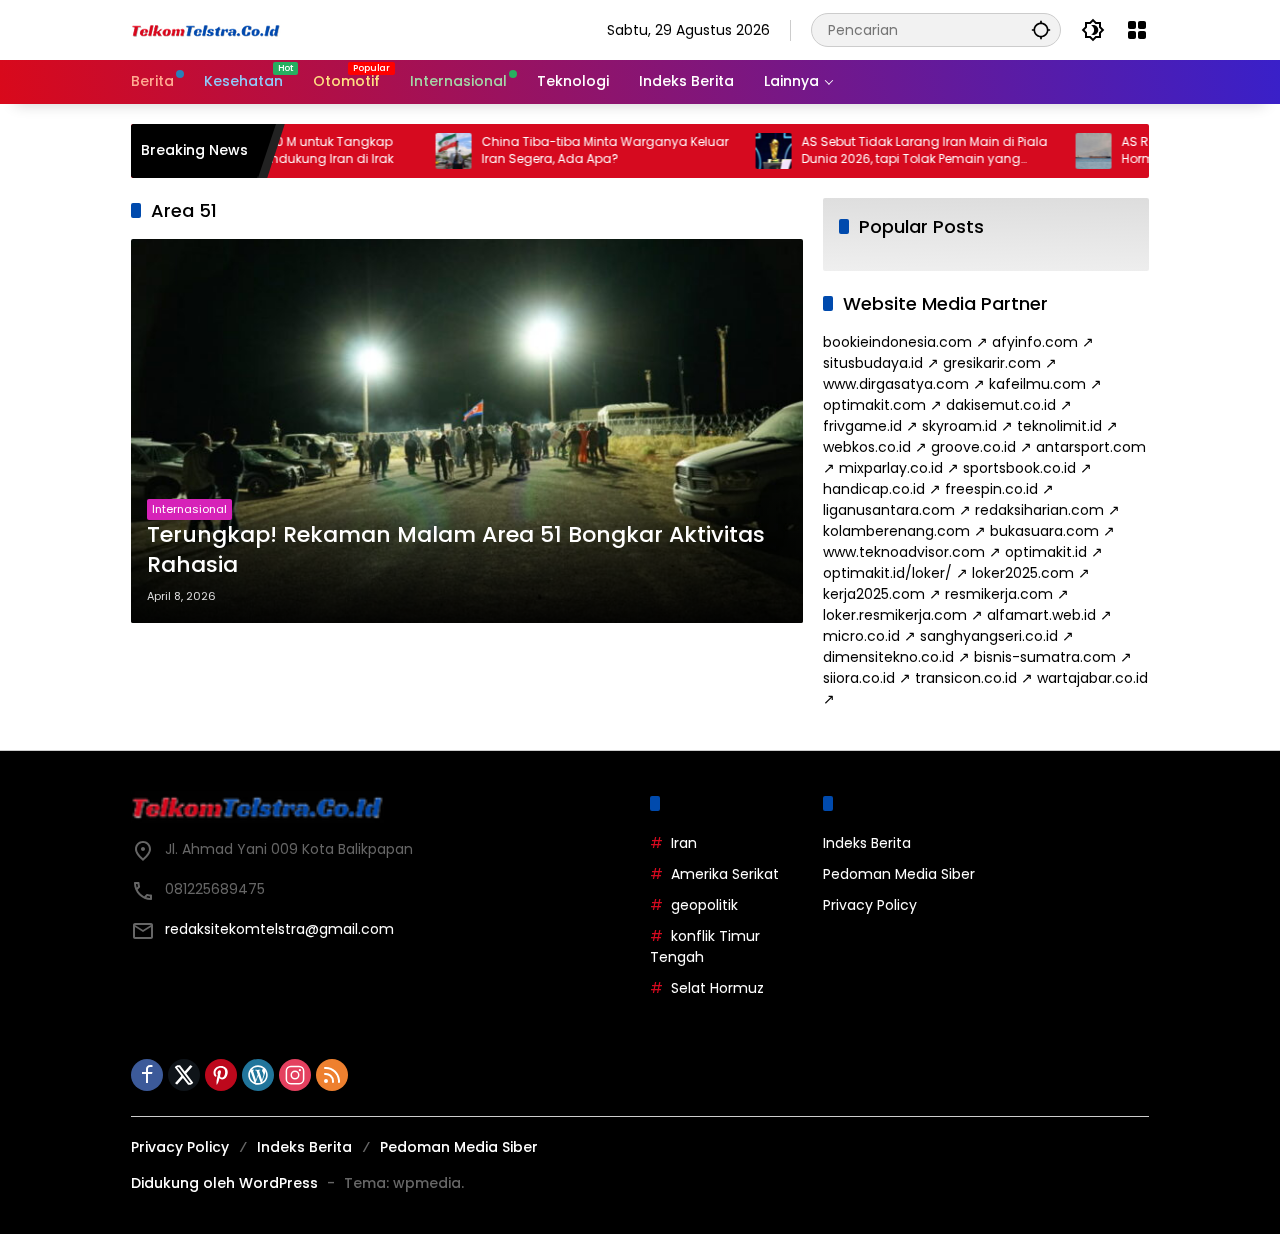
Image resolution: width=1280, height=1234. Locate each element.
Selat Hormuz (717, 988)
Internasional (189, 509)
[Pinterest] (221, 1075)
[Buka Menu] (1137, 30)
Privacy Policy (870, 905)
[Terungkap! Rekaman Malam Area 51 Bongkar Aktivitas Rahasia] (467, 431)
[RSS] (332, 1075)
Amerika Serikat (725, 874)
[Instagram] (295, 1075)
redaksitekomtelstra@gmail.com (279, 929)
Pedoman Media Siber (899, 874)
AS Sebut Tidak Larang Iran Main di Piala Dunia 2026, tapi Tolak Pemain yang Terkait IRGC (891, 151)
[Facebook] (147, 1075)
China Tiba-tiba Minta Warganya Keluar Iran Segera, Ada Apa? (571, 150)
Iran (684, 843)
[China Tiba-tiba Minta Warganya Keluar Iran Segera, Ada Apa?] (420, 151)
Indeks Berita (867, 843)
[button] (1041, 29)
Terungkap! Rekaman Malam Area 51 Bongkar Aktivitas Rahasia (456, 550)
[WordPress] (258, 1075)
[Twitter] (184, 1075)
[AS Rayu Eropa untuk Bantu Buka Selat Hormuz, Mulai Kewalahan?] (1060, 151)
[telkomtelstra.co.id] (206, 30)
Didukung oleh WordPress (224, 1183)
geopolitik (704, 905)
